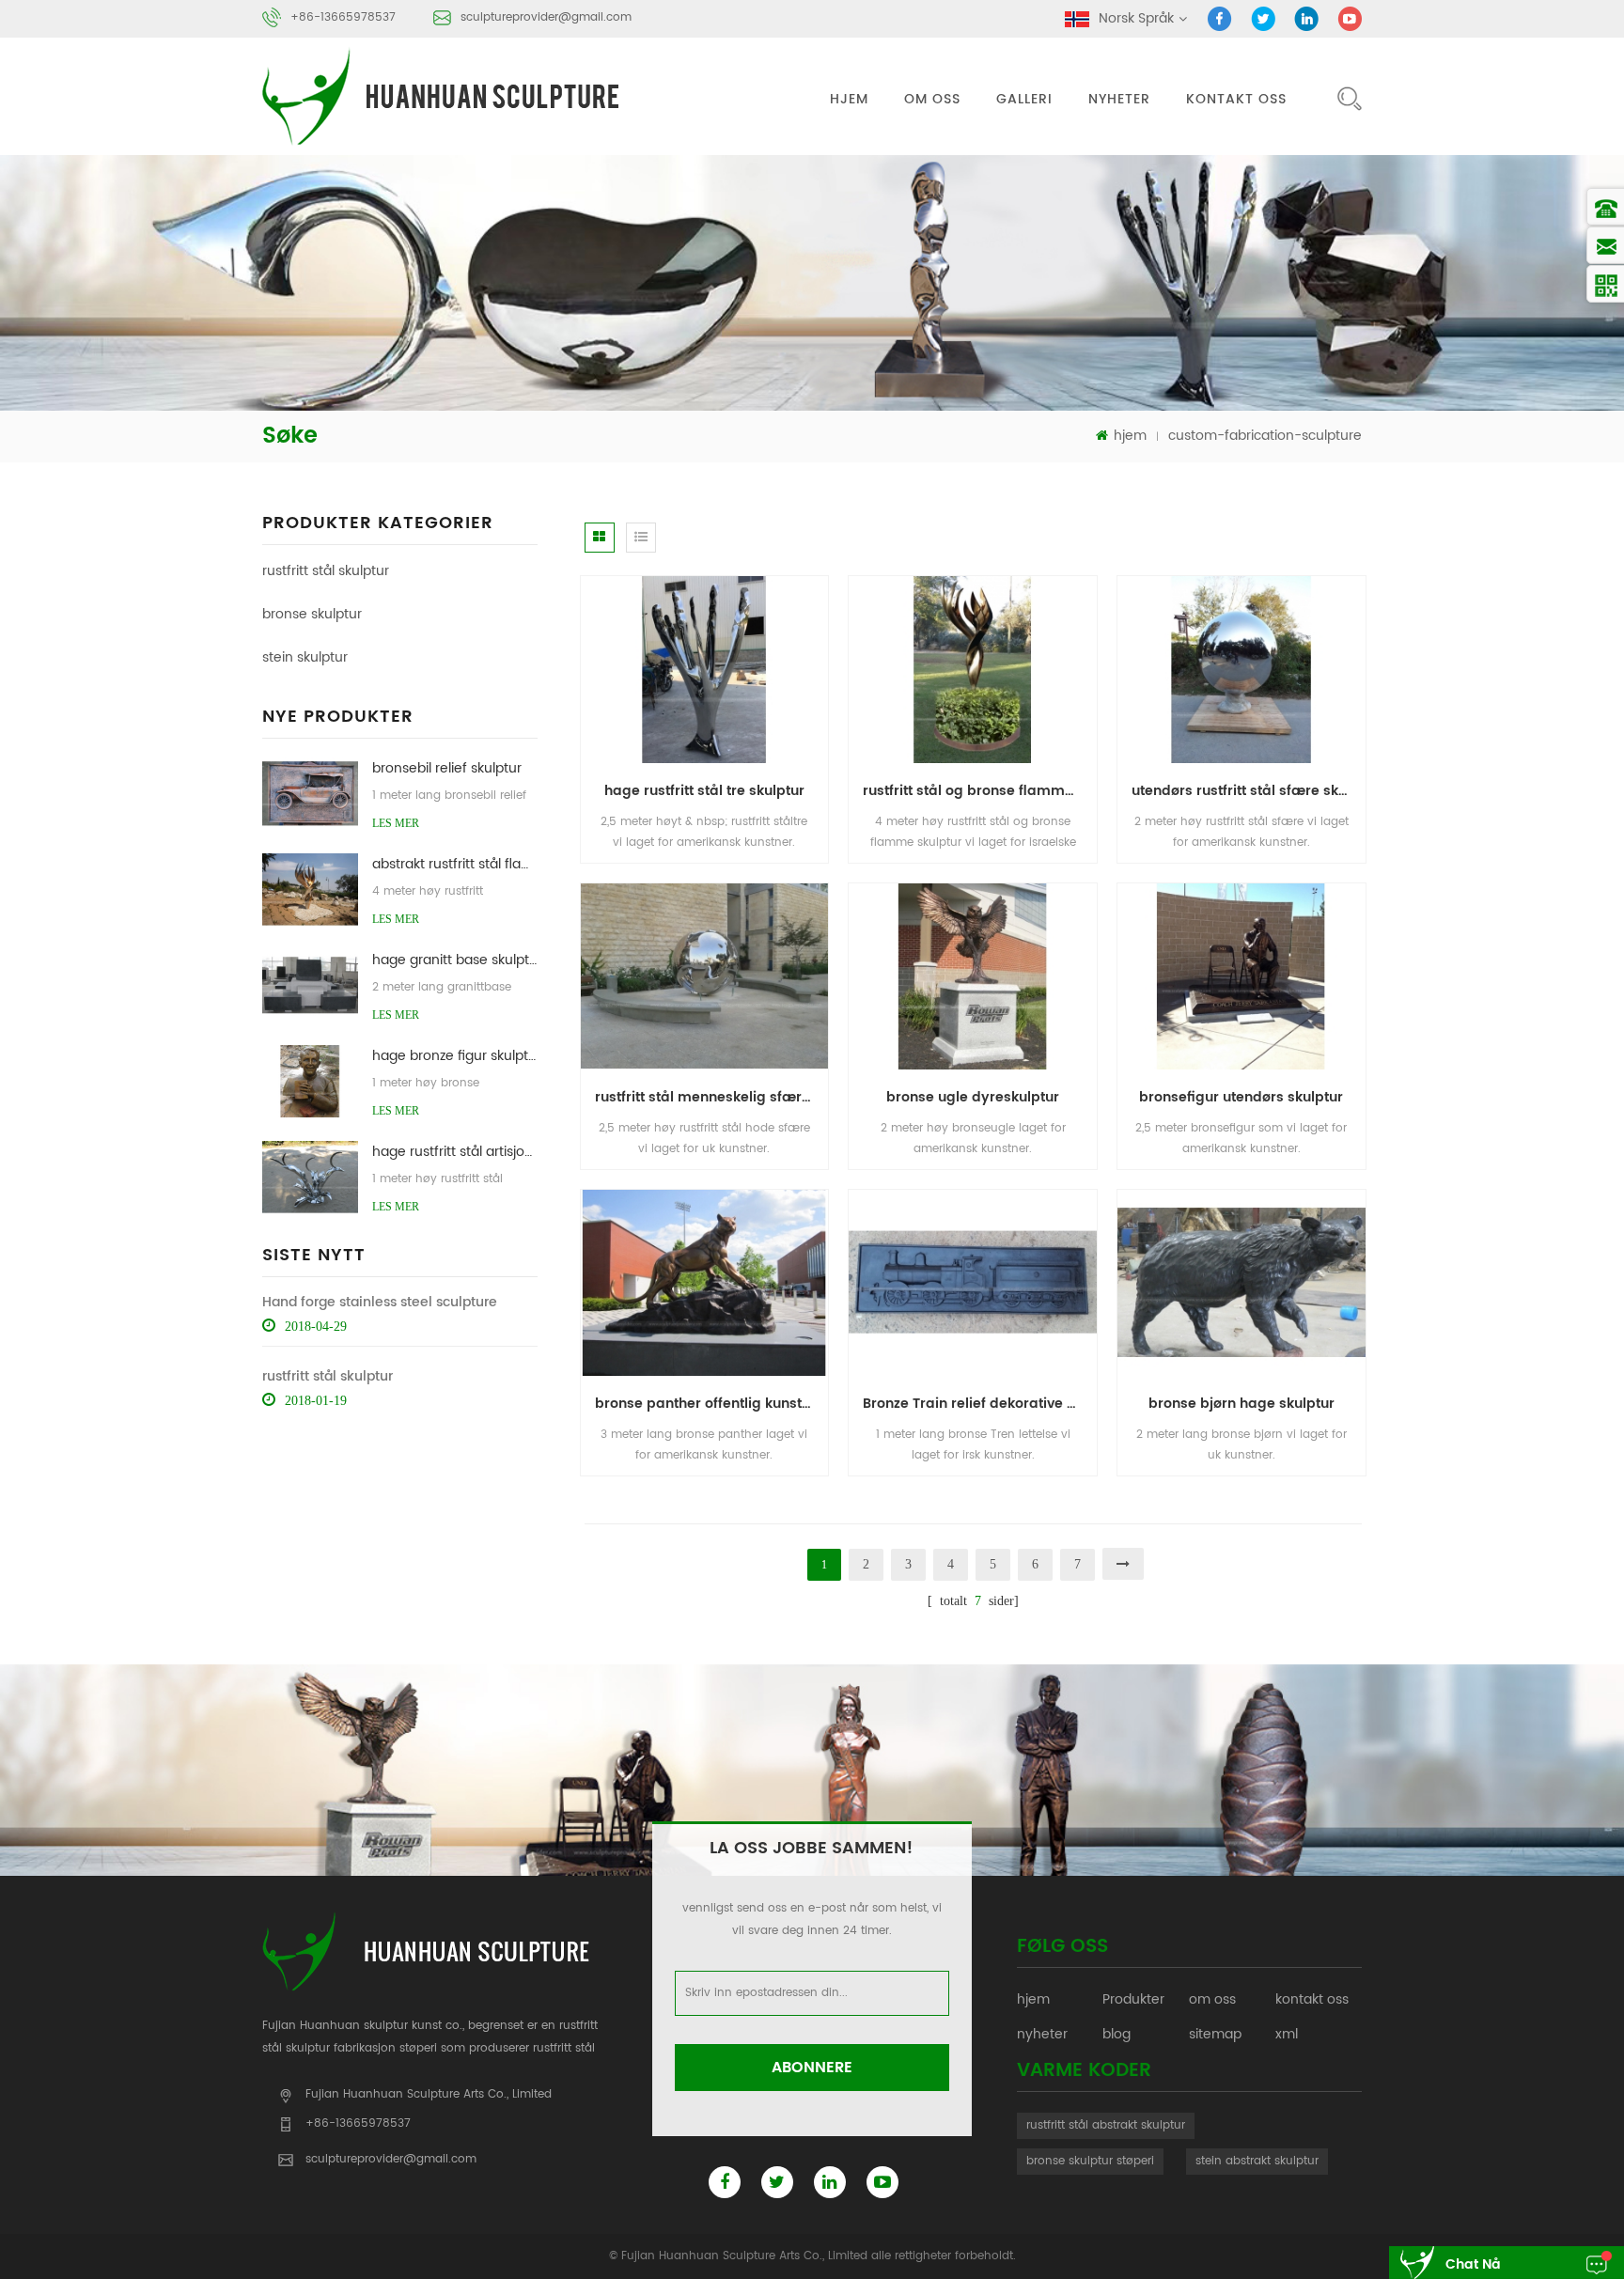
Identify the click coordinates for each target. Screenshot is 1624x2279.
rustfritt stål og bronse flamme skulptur (980, 791)
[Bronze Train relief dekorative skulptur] (973, 1282)
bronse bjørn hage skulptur (1241, 1404)
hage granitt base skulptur (454, 960)
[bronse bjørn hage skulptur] (1241, 1282)
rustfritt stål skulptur (326, 571)
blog (1116, 2034)
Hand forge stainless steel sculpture (380, 1302)
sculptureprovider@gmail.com (546, 17)
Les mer (396, 823)
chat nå (1473, 2264)
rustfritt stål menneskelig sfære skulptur (712, 1097)
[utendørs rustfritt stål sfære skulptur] (1241, 669)
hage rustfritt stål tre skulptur (704, 791)
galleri (1024, 99)
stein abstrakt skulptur (1257, 2161)
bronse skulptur (312, 614)
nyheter (1119, 99)
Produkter (1133, 1999)
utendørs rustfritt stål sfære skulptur (1249, 791)
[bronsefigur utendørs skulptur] (1241, 976)
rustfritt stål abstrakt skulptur (1106, 2125)
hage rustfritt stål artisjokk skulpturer (454, 1152)
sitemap (1215, 2034)
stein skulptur (305, 657)
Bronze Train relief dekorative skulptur (980, 1404)
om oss (932, 99)
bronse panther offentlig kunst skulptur (712, 1404)
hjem (849, 99)
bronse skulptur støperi (1090, 2161)
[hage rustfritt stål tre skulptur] (705, 669)
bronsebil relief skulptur (447, 768)
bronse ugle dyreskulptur (973, 1097)
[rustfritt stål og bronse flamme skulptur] (973, 669)
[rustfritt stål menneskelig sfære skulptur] (705, 976)
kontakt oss (1236, 99)
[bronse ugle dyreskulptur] (973, 976)
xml (1287, 2034)
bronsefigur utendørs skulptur (1241, 1097)
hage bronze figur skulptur (454, 1056)
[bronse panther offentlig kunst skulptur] (705, 1282)
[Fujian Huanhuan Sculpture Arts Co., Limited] (444, 96)
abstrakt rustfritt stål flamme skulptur (454, 864)
